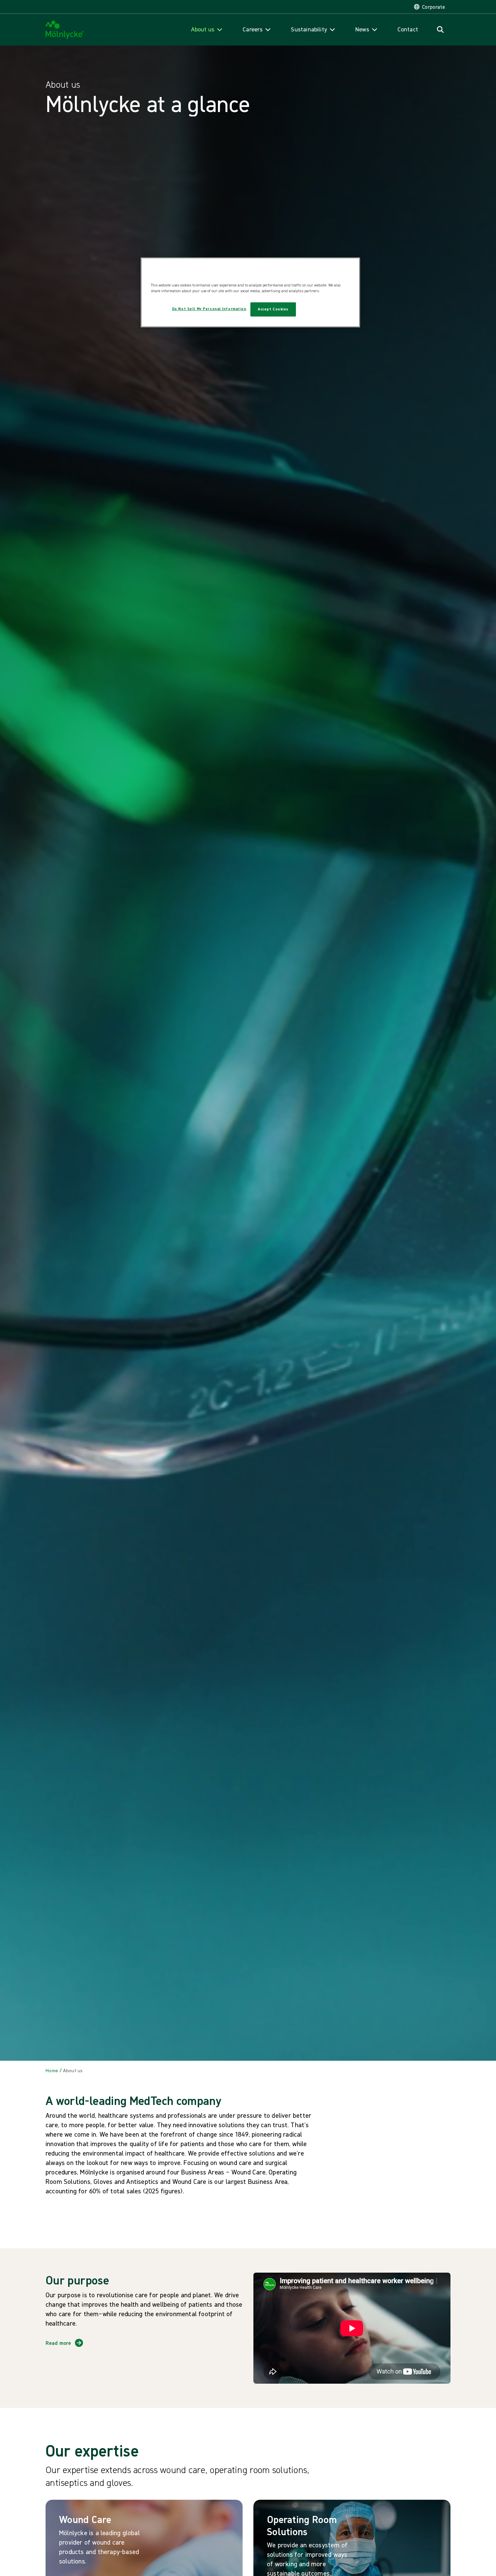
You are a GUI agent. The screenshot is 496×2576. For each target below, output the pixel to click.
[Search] (440, 30)
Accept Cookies (273, 309)
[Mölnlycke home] (65, 30)
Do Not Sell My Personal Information (209, 309)
